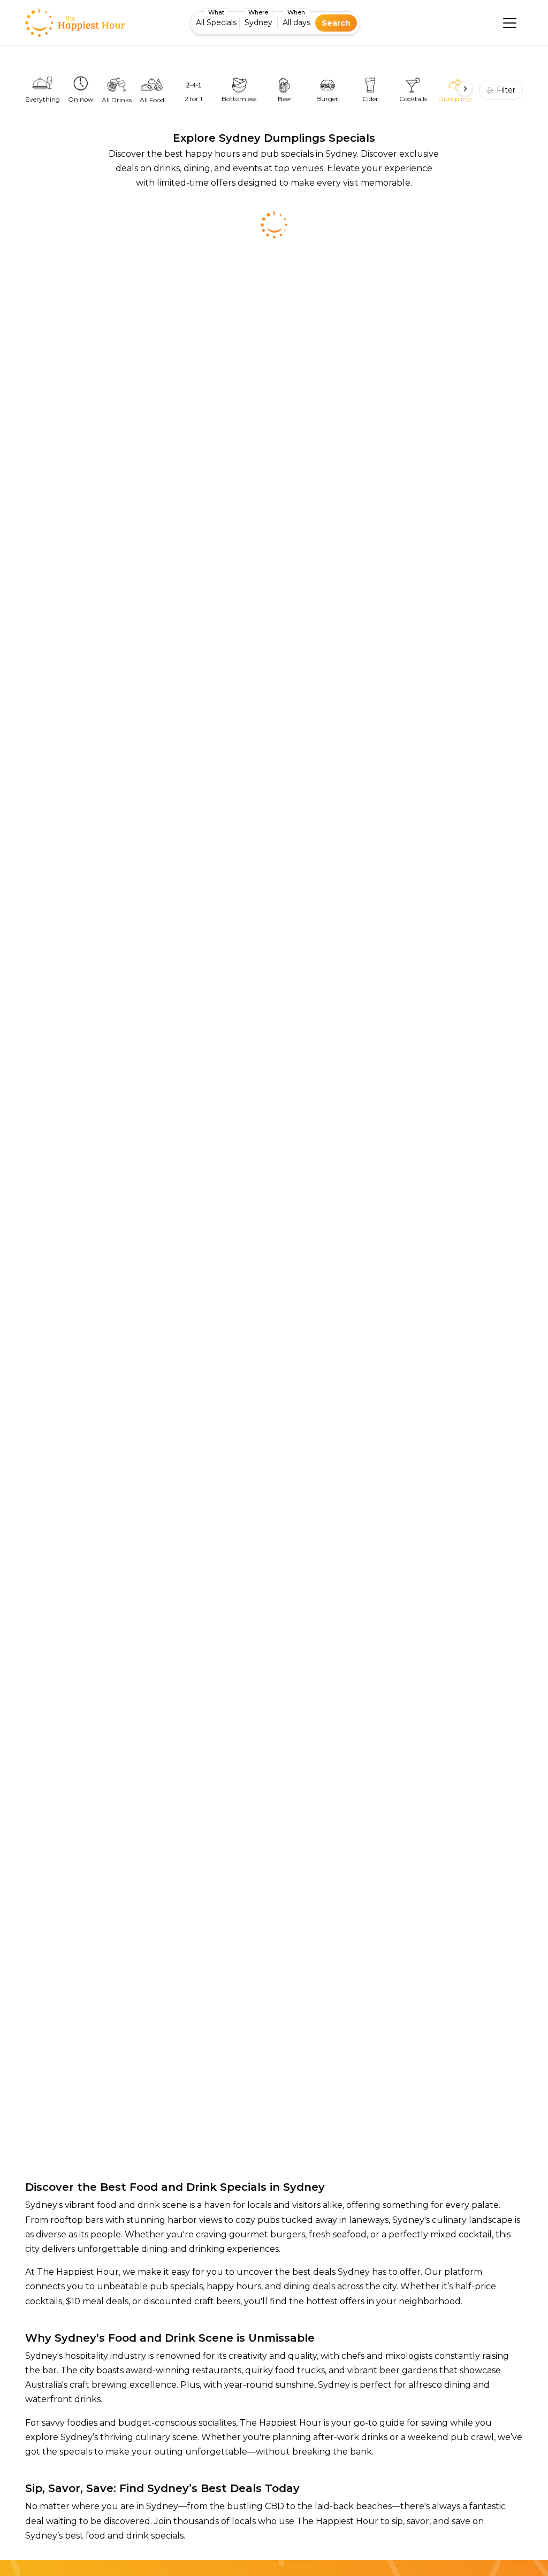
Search (336, 23)
